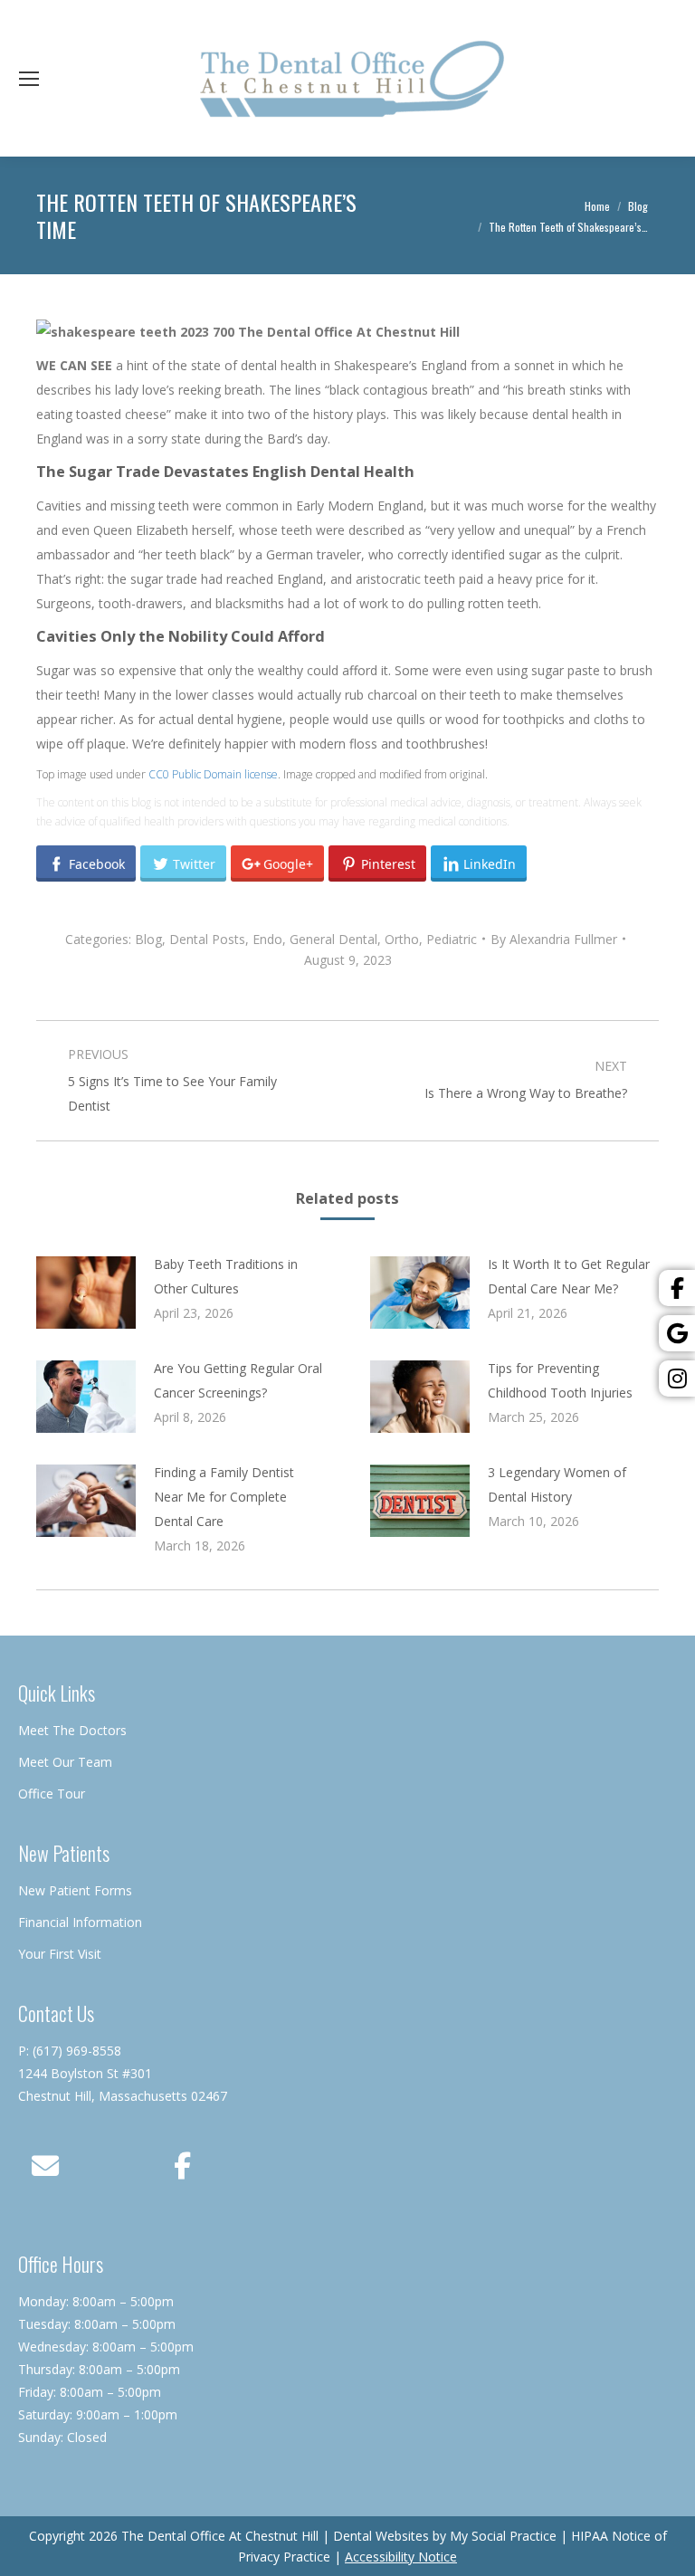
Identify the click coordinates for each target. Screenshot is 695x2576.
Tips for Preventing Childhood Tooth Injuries (560, 1380)
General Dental (333, 939)
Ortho (402, 939)
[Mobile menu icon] (29, 79)
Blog (148, 939)
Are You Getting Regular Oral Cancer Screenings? (238, 1380)
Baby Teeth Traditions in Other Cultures (226, 1276)
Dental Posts (207, 939)
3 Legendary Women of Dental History (557, 1484)
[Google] (677, 1333)
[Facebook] (677, 1288)
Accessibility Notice (401, 2557)
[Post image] (86, 1293)
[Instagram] (677, 1379)
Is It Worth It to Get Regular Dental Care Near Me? (569, 1276)
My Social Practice (501, 2536)
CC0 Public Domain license (213, 774)
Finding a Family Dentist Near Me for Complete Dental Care (224, 1497)
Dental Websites (381, 2536)
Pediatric (452, 939)
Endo (267, 939)
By (554, 939)
